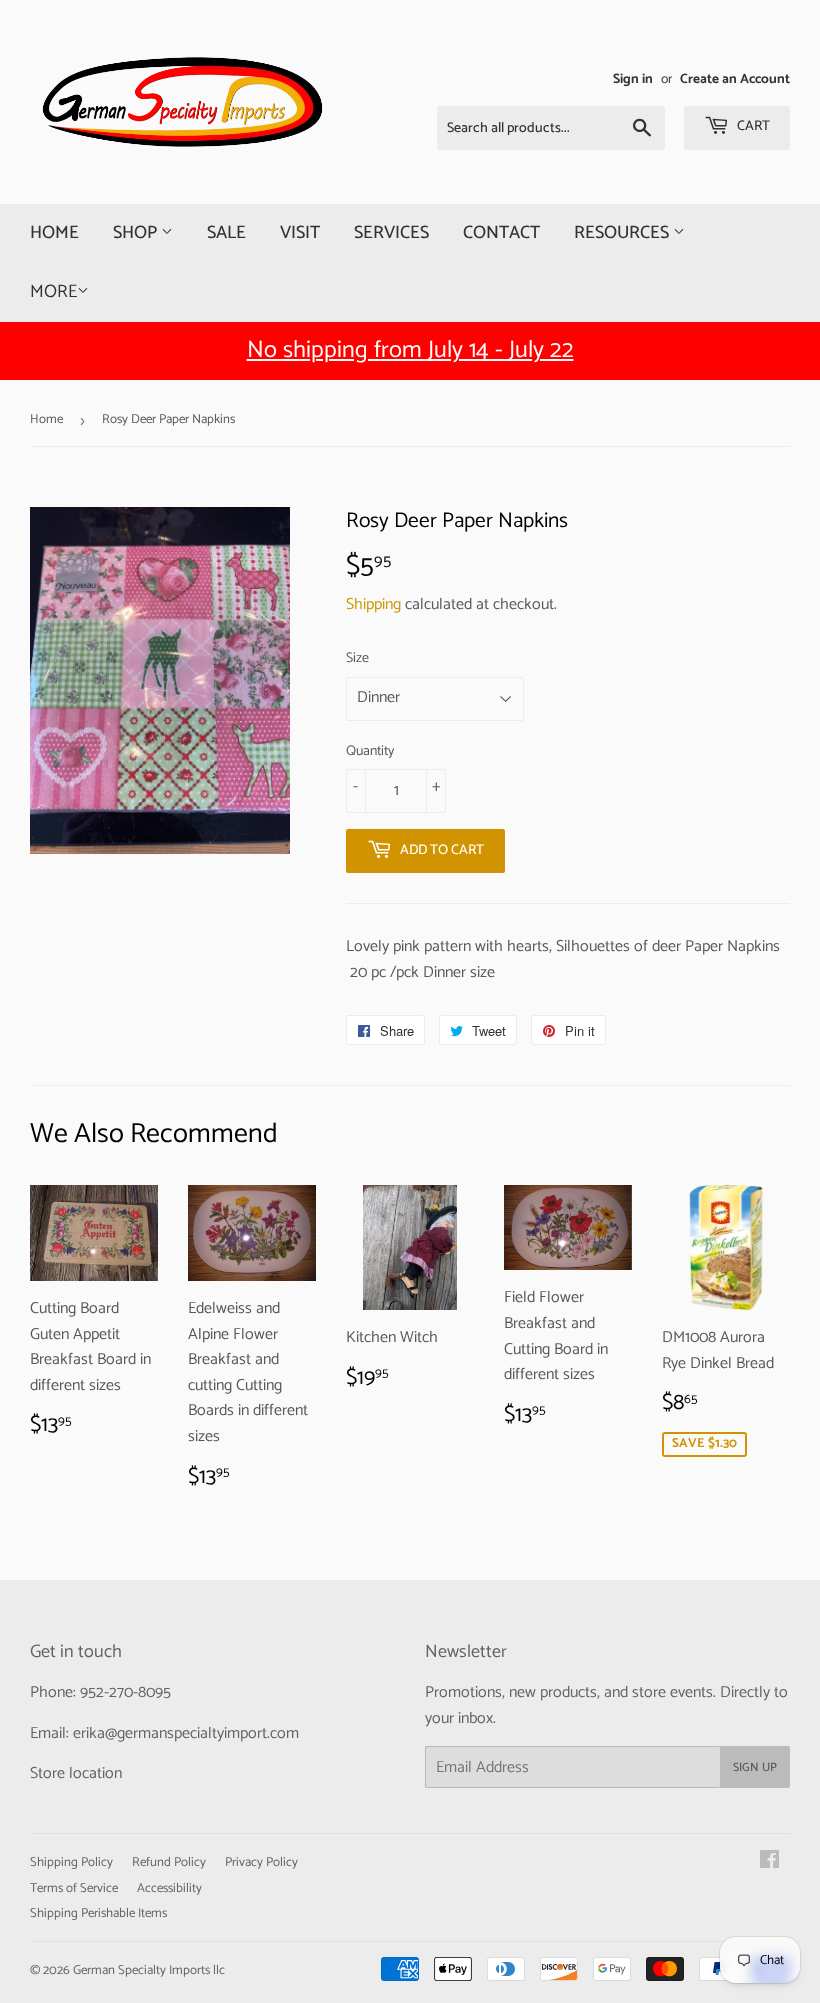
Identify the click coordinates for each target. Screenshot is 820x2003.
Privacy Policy (261, 1862)
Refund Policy (169, 1862)
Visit (300, 233)
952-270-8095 (125, 1692)
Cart (752, 126)
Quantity (370, 752)
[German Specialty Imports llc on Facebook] (769, 1862)
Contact (501, 233)
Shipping (373, 604)
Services (391, 233)
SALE (226, 233)
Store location (76, 1773)
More (53, 292)
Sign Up (755, 1767)
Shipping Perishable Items (98, 1913)
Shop (137, 233)
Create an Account (735, 79)
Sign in (633, 79)
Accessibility (169, 1888)
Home (54, 233)
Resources (623, 233)
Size (357, 659)
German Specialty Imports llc (149, 1970)
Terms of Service (74, 1888)
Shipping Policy (71, 1862)
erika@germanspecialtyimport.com (186, 1733)
